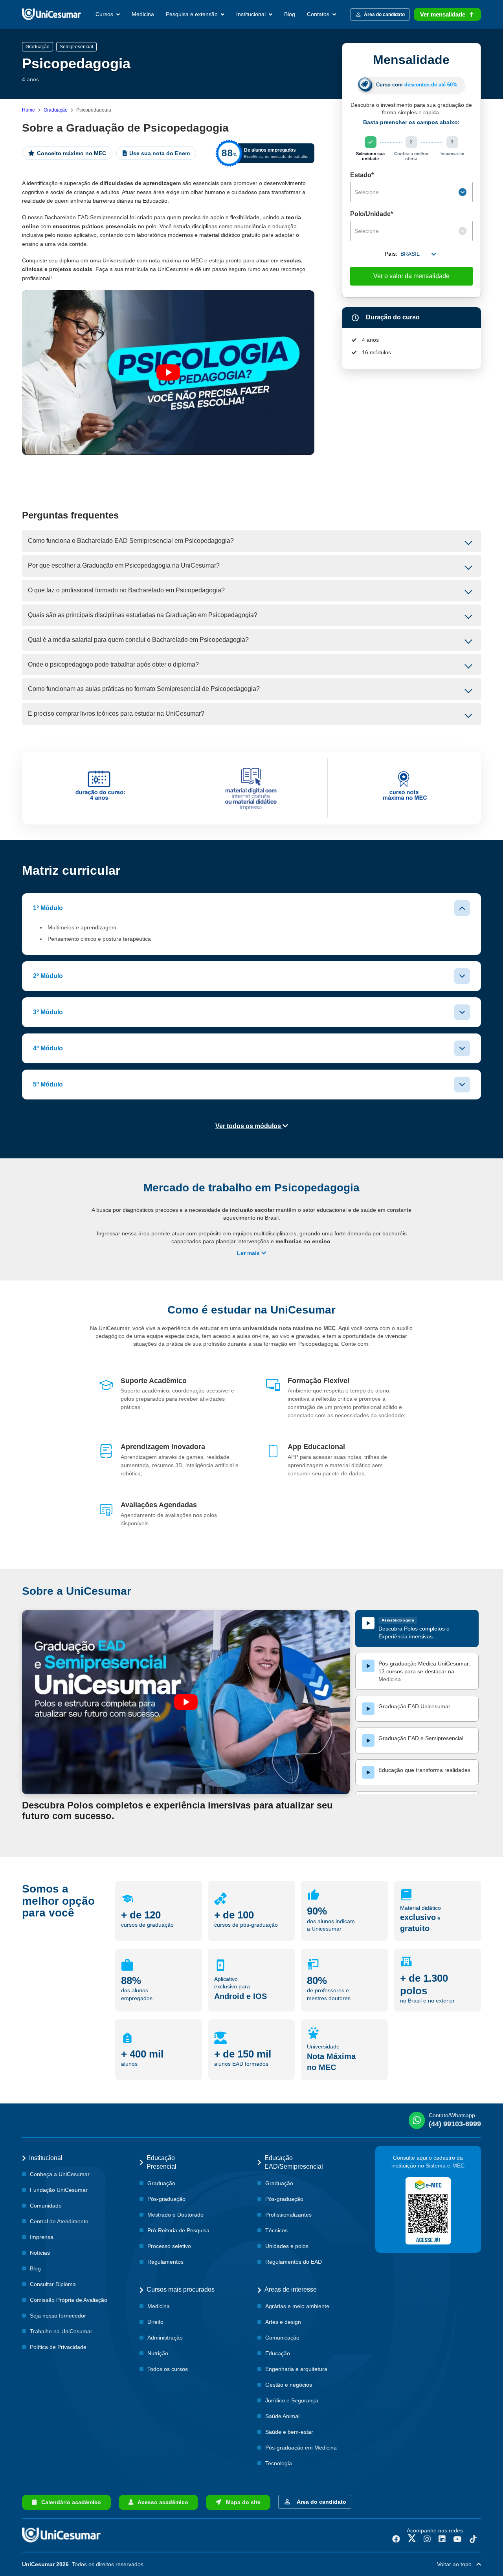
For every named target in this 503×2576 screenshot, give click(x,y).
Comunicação (282, 2338)
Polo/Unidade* (372, 214)
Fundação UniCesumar (59, 2190)
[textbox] (406, 192)
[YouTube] (457, 2539)
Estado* (362, 175)
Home (28, 110)
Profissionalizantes (288, 2215)
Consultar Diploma (53, 2284)
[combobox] (411, 192)
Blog (290, 14)
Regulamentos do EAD (294, 2262)
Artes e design (283, 2322)
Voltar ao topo (457, 2564)
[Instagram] (427, 2539)
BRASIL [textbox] (410, 254)
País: (391, 254)
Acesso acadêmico (161, 2502)
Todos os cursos (168, 2369)
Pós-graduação (166, 2199)
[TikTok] (473, 2539)
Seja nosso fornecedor (58, 2316)
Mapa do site (241, 2502)
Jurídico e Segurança (292, 2400)
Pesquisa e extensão (193, 14)
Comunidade (46, 2206)
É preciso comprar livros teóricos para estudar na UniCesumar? (116, 714)
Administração (165, 2338)
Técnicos (276, 2230)
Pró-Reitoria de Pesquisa (178, 2230)
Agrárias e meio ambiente (297, 2306)
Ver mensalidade (443, 14)
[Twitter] (412, 2539)
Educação (278, 2353)
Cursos (105, 14)
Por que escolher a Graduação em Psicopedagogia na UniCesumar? (124, 565)
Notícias (40, 2253)
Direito (155, 2322)
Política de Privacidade (58, 2347)
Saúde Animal (282, 2416)
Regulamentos (165, 2262)
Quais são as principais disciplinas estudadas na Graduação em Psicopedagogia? (143, 615)
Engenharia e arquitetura (296, 2369)
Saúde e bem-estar (289, 2432)
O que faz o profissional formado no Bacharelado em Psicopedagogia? (126, 590)
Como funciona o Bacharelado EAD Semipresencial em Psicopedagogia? (131, 541)
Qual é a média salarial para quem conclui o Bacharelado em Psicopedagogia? (138, 640)
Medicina (143, 14)
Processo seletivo (169, 2246)
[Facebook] (396, 2539)
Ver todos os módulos (249, 1126)
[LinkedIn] (442, 2539)
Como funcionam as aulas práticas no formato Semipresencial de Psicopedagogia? (144, 689)
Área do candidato (320, 2502)
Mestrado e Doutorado (175, 2215)
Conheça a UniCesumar (60, 2174)
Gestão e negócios (289, 2385)
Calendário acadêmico (69, 2502)
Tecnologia (279, 2463)
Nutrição (158, 2353)
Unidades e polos (287, 2246)
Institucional (252, 14)
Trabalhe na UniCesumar (61, 2331)
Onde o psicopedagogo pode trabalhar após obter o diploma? (113, 664)
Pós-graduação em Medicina (301, 2448)
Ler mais (249, 1253)
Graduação (56, 110)
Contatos (319, 14)
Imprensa (42, 2237)
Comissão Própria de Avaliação (69, 2300)
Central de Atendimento (59, 2221)
